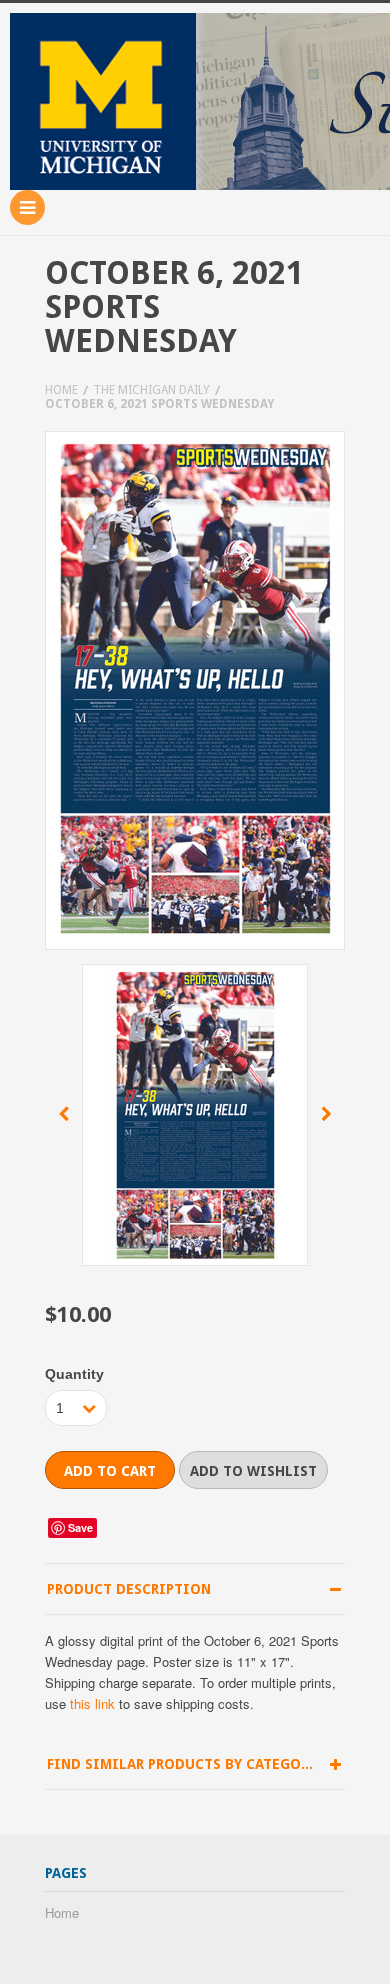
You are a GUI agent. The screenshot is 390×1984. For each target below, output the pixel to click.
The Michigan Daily (151, 390)
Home (61, 390)
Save (80, 1527)
